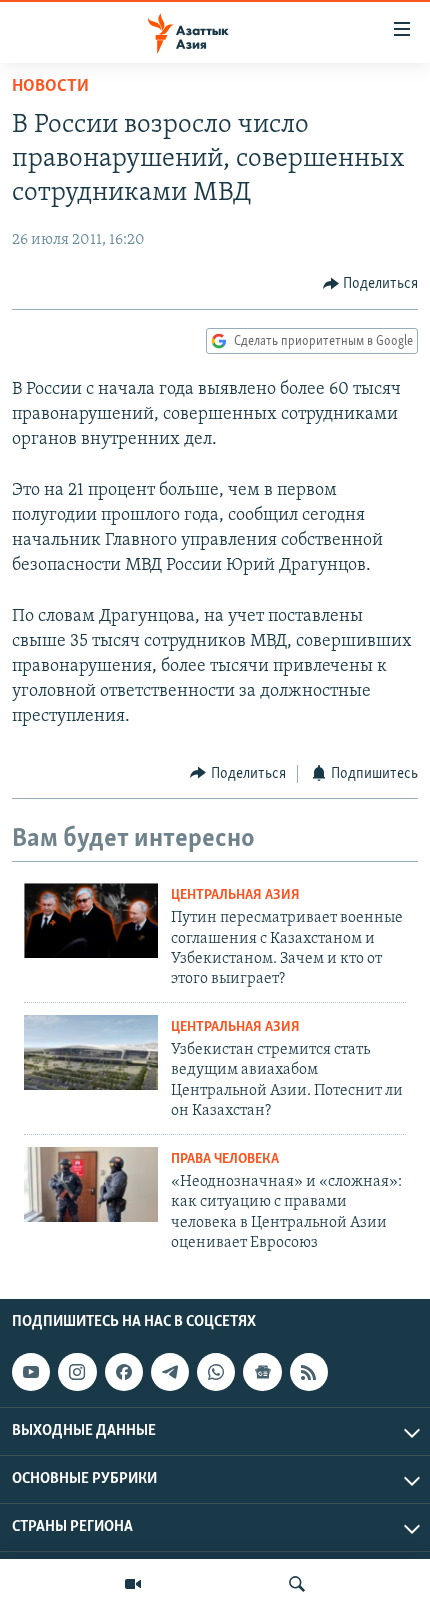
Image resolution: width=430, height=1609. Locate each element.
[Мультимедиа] (133, 1584)
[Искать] (297, 1584)
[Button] (371, 284)
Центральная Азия (235, 895)
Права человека (225, 1159)
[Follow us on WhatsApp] (216, 1372)
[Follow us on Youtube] (31, 1372)
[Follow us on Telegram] (170, 1372)
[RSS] (309, 1372)
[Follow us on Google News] (262, 1372)
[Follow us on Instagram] (77, 1372)
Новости (50, 87)
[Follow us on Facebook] (124, 1372)
